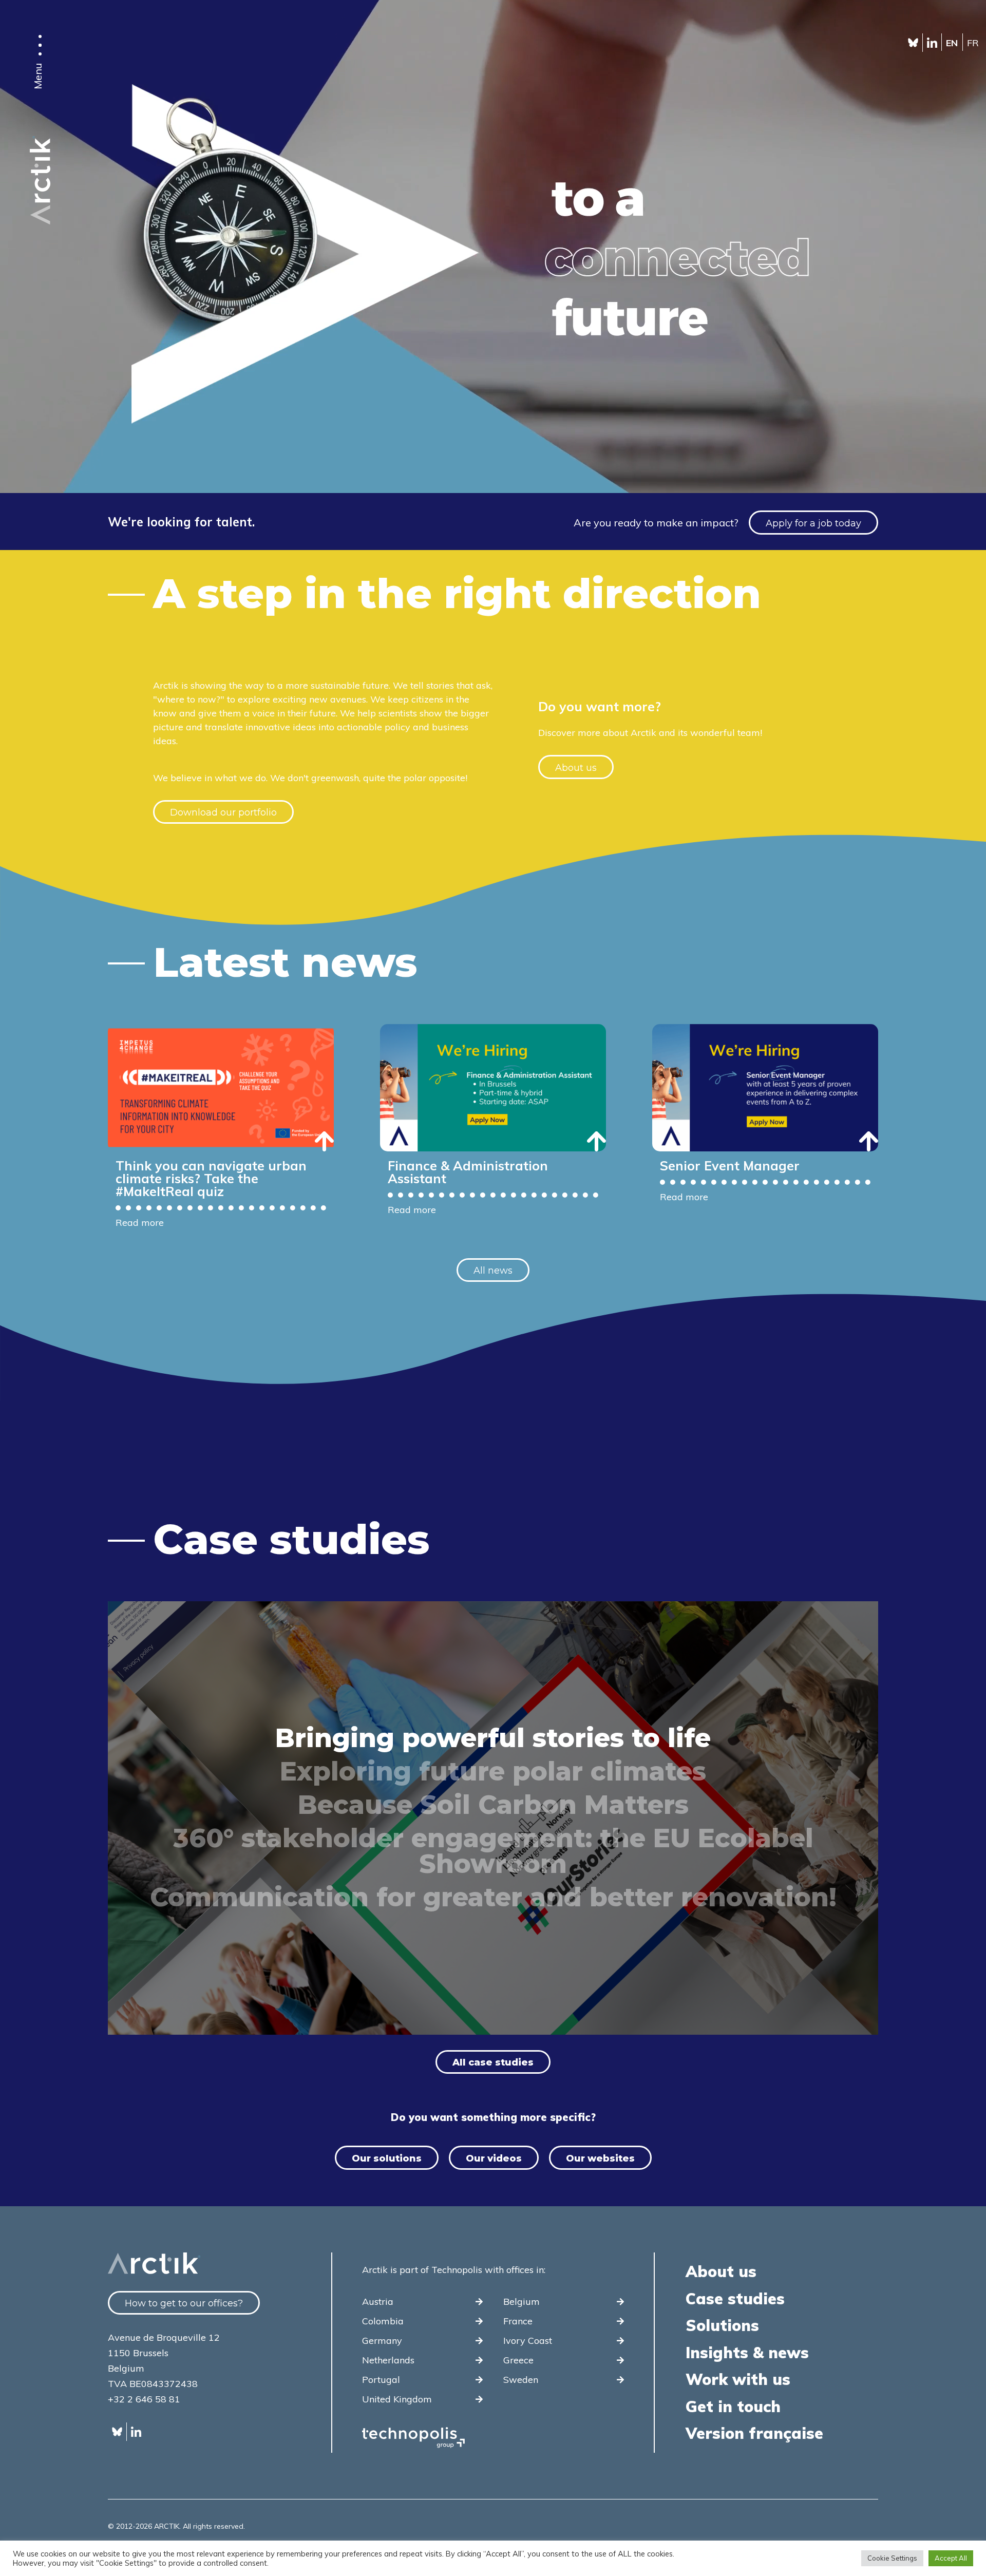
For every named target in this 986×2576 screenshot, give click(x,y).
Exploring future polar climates (493, 1772)
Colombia (383, 2321)
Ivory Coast (528, 2341)
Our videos (494, 2158)
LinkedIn (932, 43)
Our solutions (387, 2158)
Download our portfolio (223, 812)
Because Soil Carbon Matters (493, 1805)
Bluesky (913, 43)
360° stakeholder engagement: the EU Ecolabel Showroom (493, 1851)
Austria (378, 2302)
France (518, 2321)
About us (576, 768)
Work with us (738, 2379)
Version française (754, 2433)
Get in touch (733, 2407)
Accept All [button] (951, 2558)
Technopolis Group (413, 2438)
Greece (518, 2360)
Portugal (381, 2380)
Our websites (600, 2158)
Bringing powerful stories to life (493, 1738)
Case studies (735, 2299)
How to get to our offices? (184, 2303)
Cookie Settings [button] (892, 2558)
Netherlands (388, 2360)
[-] (40, 223)
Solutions (722, 2325)
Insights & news (747, 2353)
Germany (382, 2341)
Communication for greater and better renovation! (493, 1898)
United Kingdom (397, 2399)
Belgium (522, 2302)
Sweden (521, 2380)
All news (493, 1271)
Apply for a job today (813, 523)
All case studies (493, 2062)
